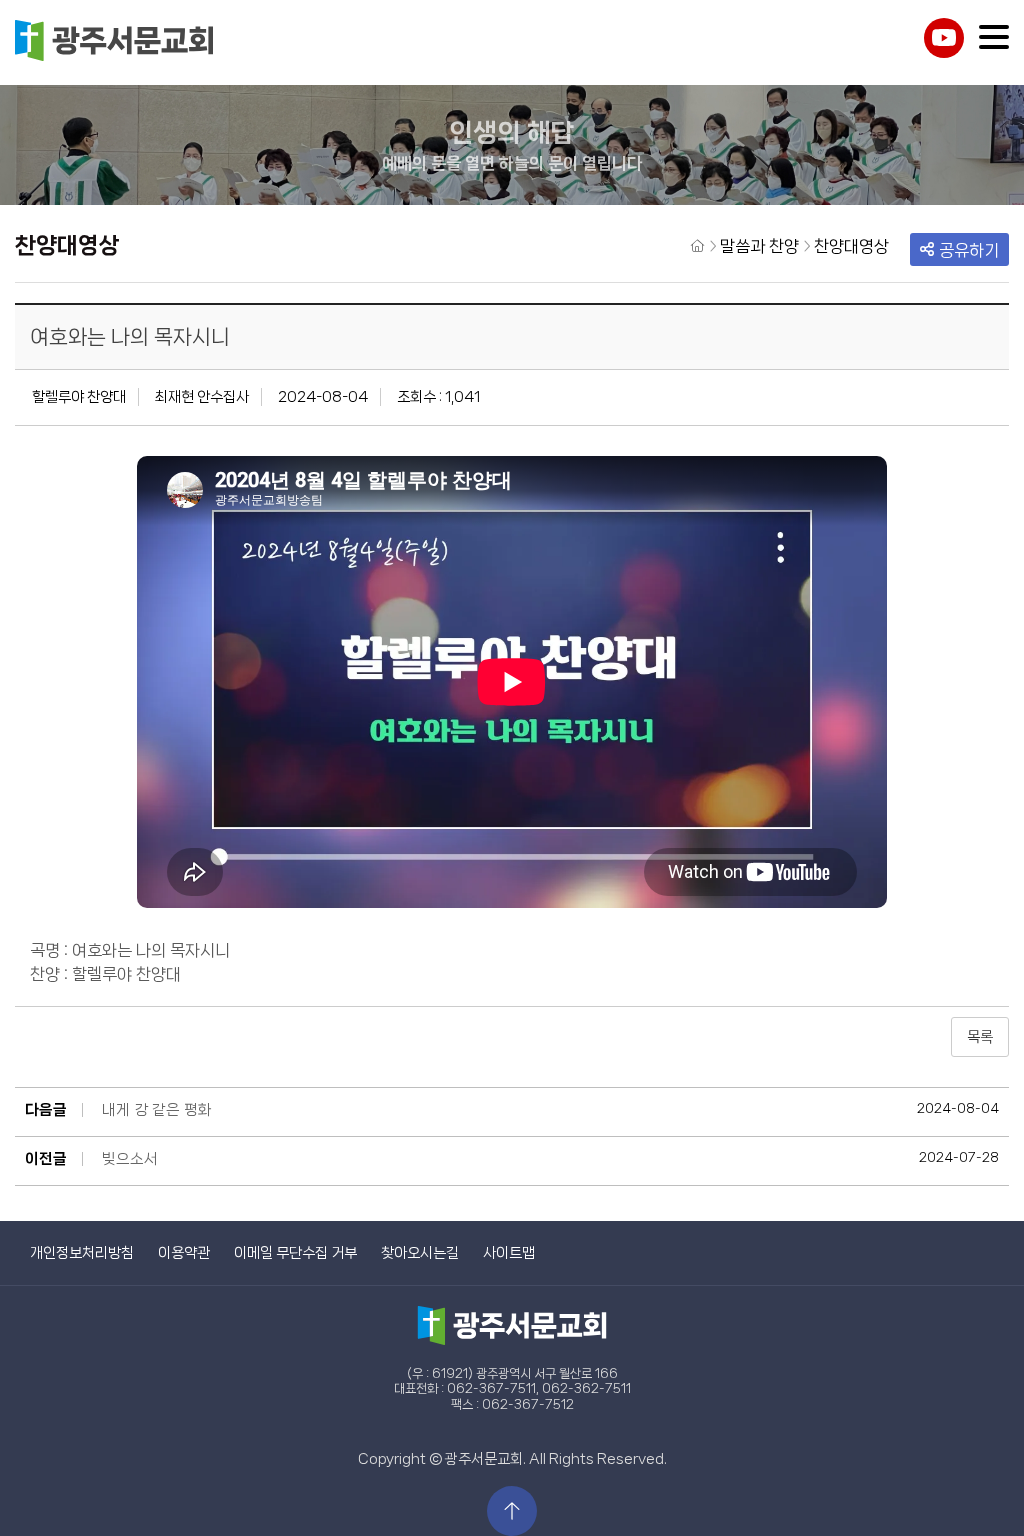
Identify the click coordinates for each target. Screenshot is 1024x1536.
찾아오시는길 (420, 1253)
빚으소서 (130, 1159)
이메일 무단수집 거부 (295, 1253)
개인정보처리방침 (82, 1253)
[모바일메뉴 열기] (994, 37)
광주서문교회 (115, 42)
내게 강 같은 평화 (157, 1110)
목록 (980, 1037)
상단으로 (512, 1511)
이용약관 (184, 1253)
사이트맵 (509, 1253)
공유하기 (969, 250)
